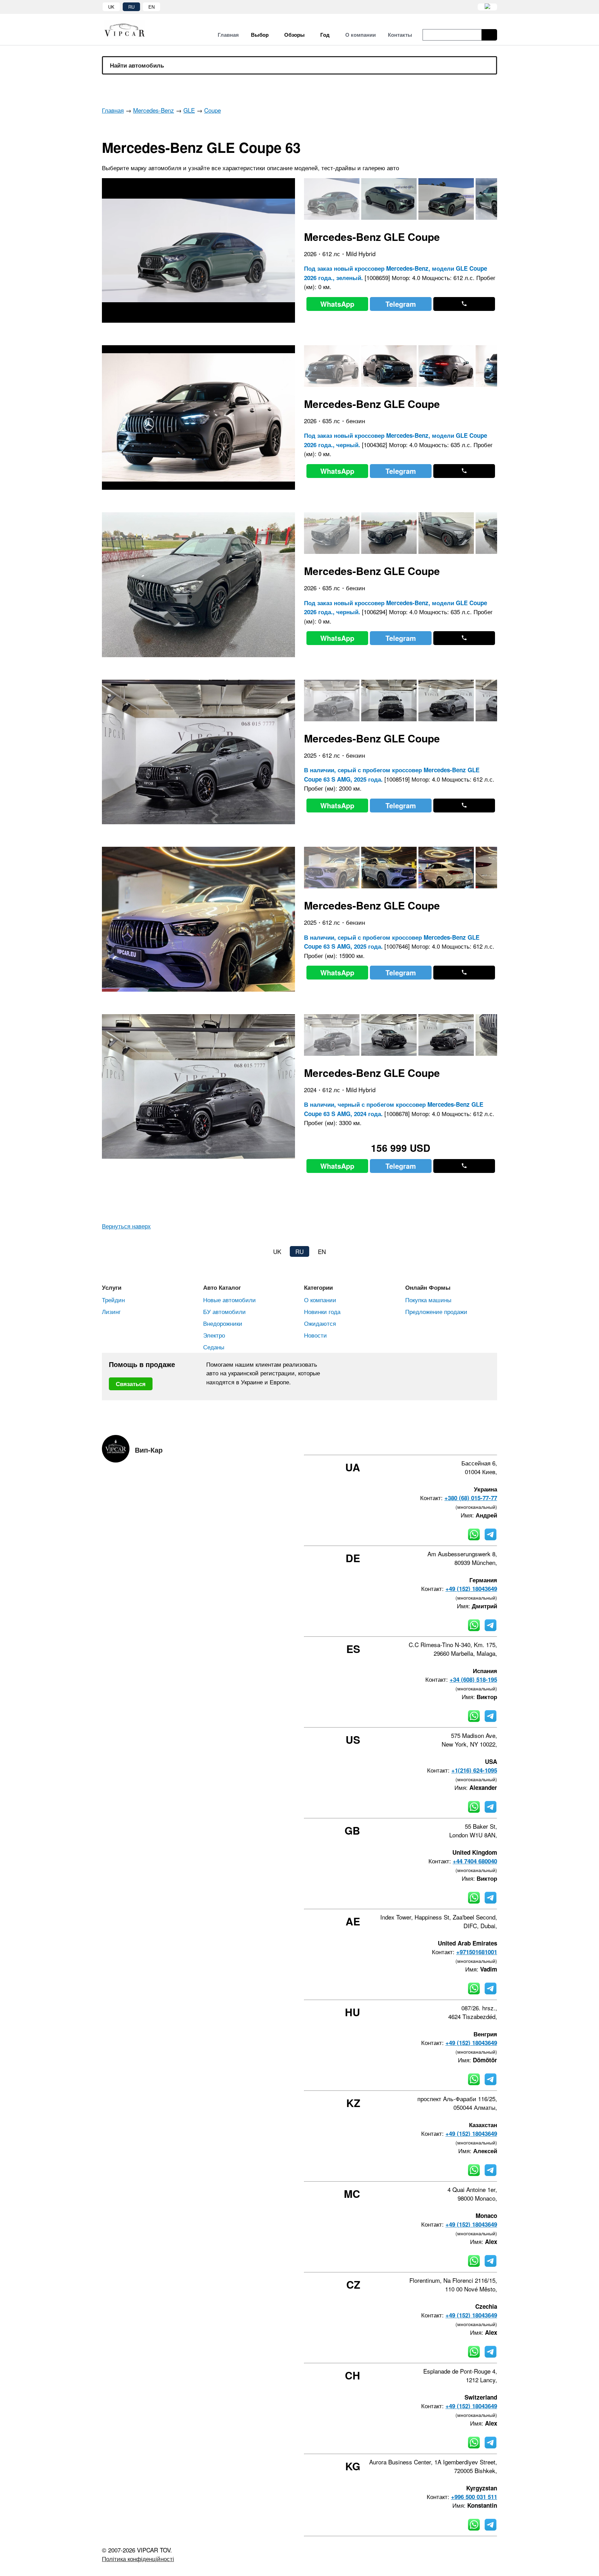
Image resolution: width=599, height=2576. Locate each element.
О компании (320, 1300)
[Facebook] (439, 1443)
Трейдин (113, 1300)
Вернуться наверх (126, 1226)
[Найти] (489, 35)
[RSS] (495, 1443)
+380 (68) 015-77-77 (471, 1498)
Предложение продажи (436, 1311)
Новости (315, 1335)
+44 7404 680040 (475, 1861)
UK (111, 7)
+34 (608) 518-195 (473, 1679)
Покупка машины (428, 1300)
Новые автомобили (229, 1300)
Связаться (131, 1384)
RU (131, 7)
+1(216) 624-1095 (474, 1770)
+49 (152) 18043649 (471, 1589)
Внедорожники (223, 1323)
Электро (214, 1335)
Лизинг (111, 1311)
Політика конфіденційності (138, 2558)
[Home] (130, 30)
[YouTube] (476, 1443)
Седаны (214, 1347)
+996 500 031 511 (474, 2497)
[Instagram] (457, 1443)
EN (151, 7)
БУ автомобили (224, 1311)
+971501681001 (477, 1952)
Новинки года (322, 1311)
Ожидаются (320, 1323)
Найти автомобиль (137, 65)
